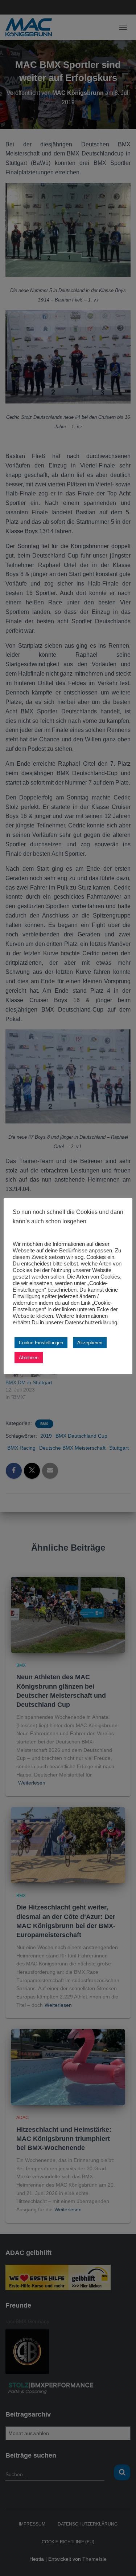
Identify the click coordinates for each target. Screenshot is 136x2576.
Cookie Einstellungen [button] (41, 1343)
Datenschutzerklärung (91, 1323)
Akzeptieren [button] (90, 1343)
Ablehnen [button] (29, 1358)
